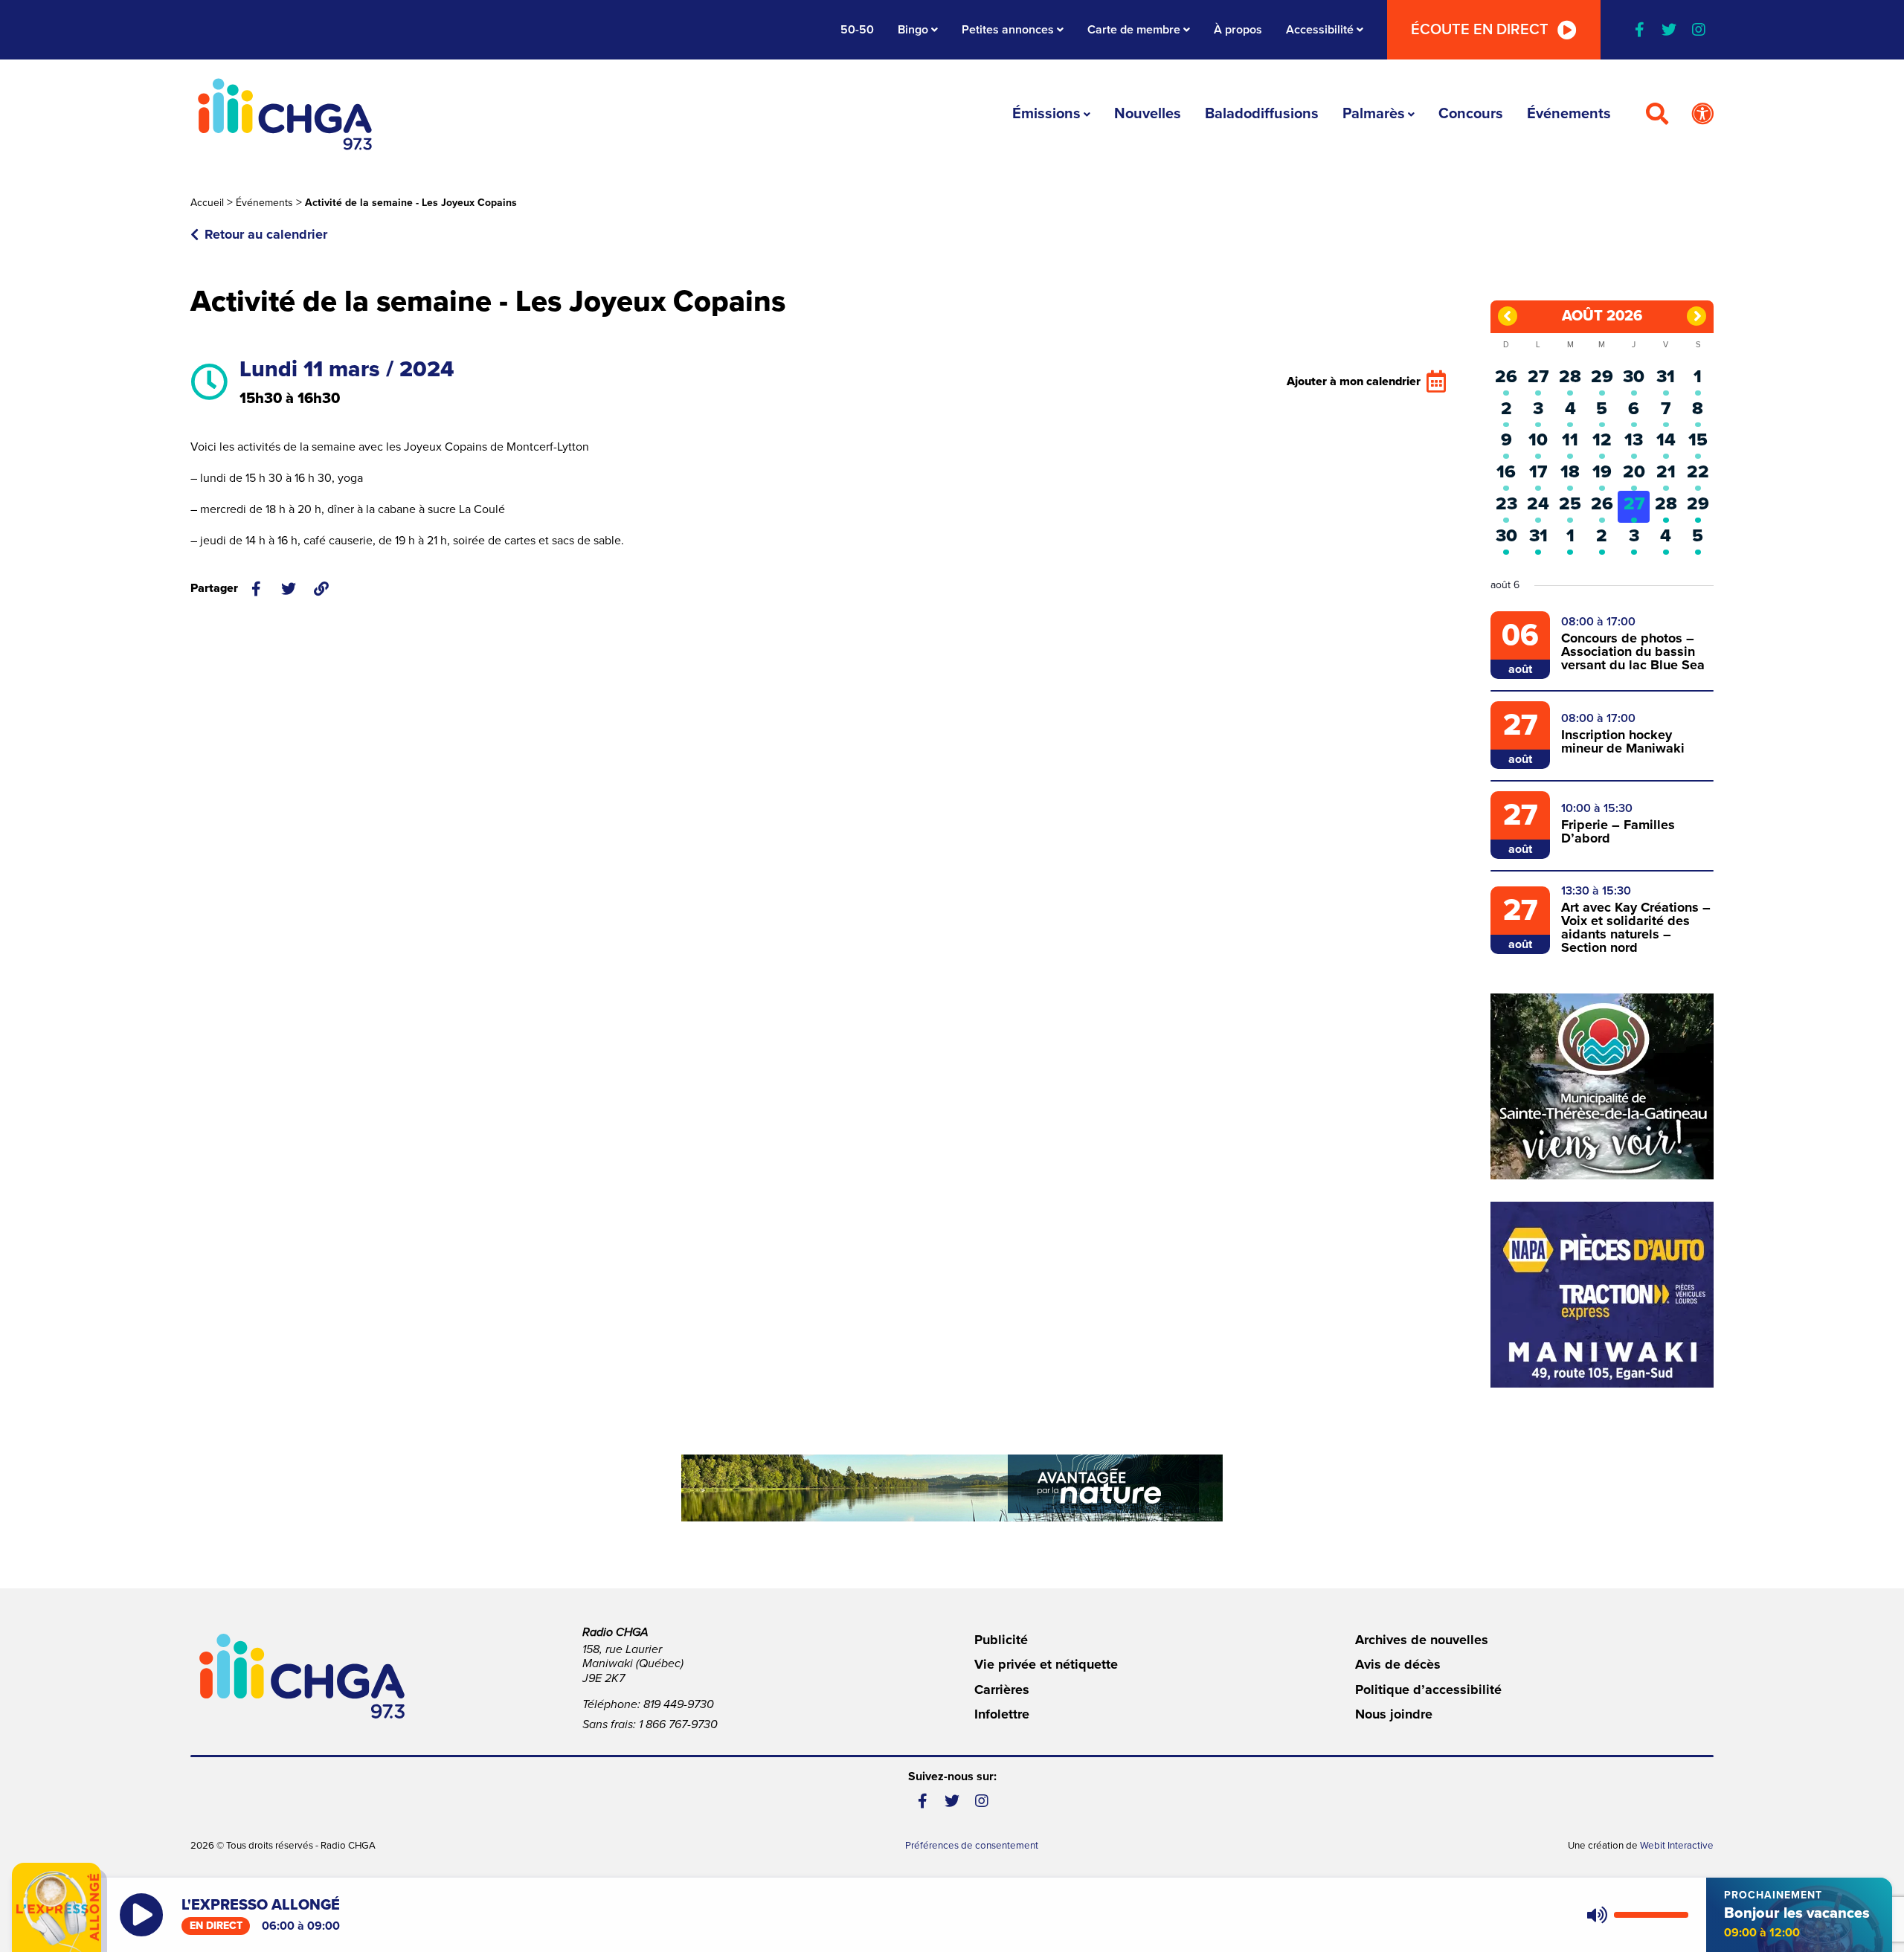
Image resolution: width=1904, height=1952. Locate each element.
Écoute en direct (1480, 30)
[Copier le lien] (321, 589)
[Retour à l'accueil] (285, 114)
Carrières (1002, 1690)
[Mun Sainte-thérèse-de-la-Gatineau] (1602, 1086)
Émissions (1046, 114)
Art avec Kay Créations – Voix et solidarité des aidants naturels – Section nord (1636, 927)
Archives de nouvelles (1422, 1640)
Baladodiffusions (1262, 114)
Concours (1471, 114)
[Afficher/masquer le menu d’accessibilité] (1702, 115)
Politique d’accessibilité (1428, 1690)
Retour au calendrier (266, 234)
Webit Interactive (1677, 1846)
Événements (1569, 114)
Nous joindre (1394, 1714)
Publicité (1001, 1640)
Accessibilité (1320, 30)
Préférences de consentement (972, 1846)
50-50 (857, 30)
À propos (1238, 30)
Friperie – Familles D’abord (1618, 831)
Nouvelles (1148, 114)
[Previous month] (1508, 316)
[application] (1634, 1915)
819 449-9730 (679, 1704)
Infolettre (1002, 1714)
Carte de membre (1134, 30)
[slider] (1651, 1915)
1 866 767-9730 (678, 1724)
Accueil (207, 203)
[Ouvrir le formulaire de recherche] (1657, 115)
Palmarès (1374, 114)
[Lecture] (141, 1915)
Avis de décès (1398, 1664)
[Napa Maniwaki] (1602, 1295)
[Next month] (1696, 316)
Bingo (913, 30)
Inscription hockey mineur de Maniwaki (1623, 741)
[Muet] (1596, 1915)
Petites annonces (1008, 30)
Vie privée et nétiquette (1046, 1664)
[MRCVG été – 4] (952, 1488)
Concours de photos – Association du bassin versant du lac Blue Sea (1633, 651)
